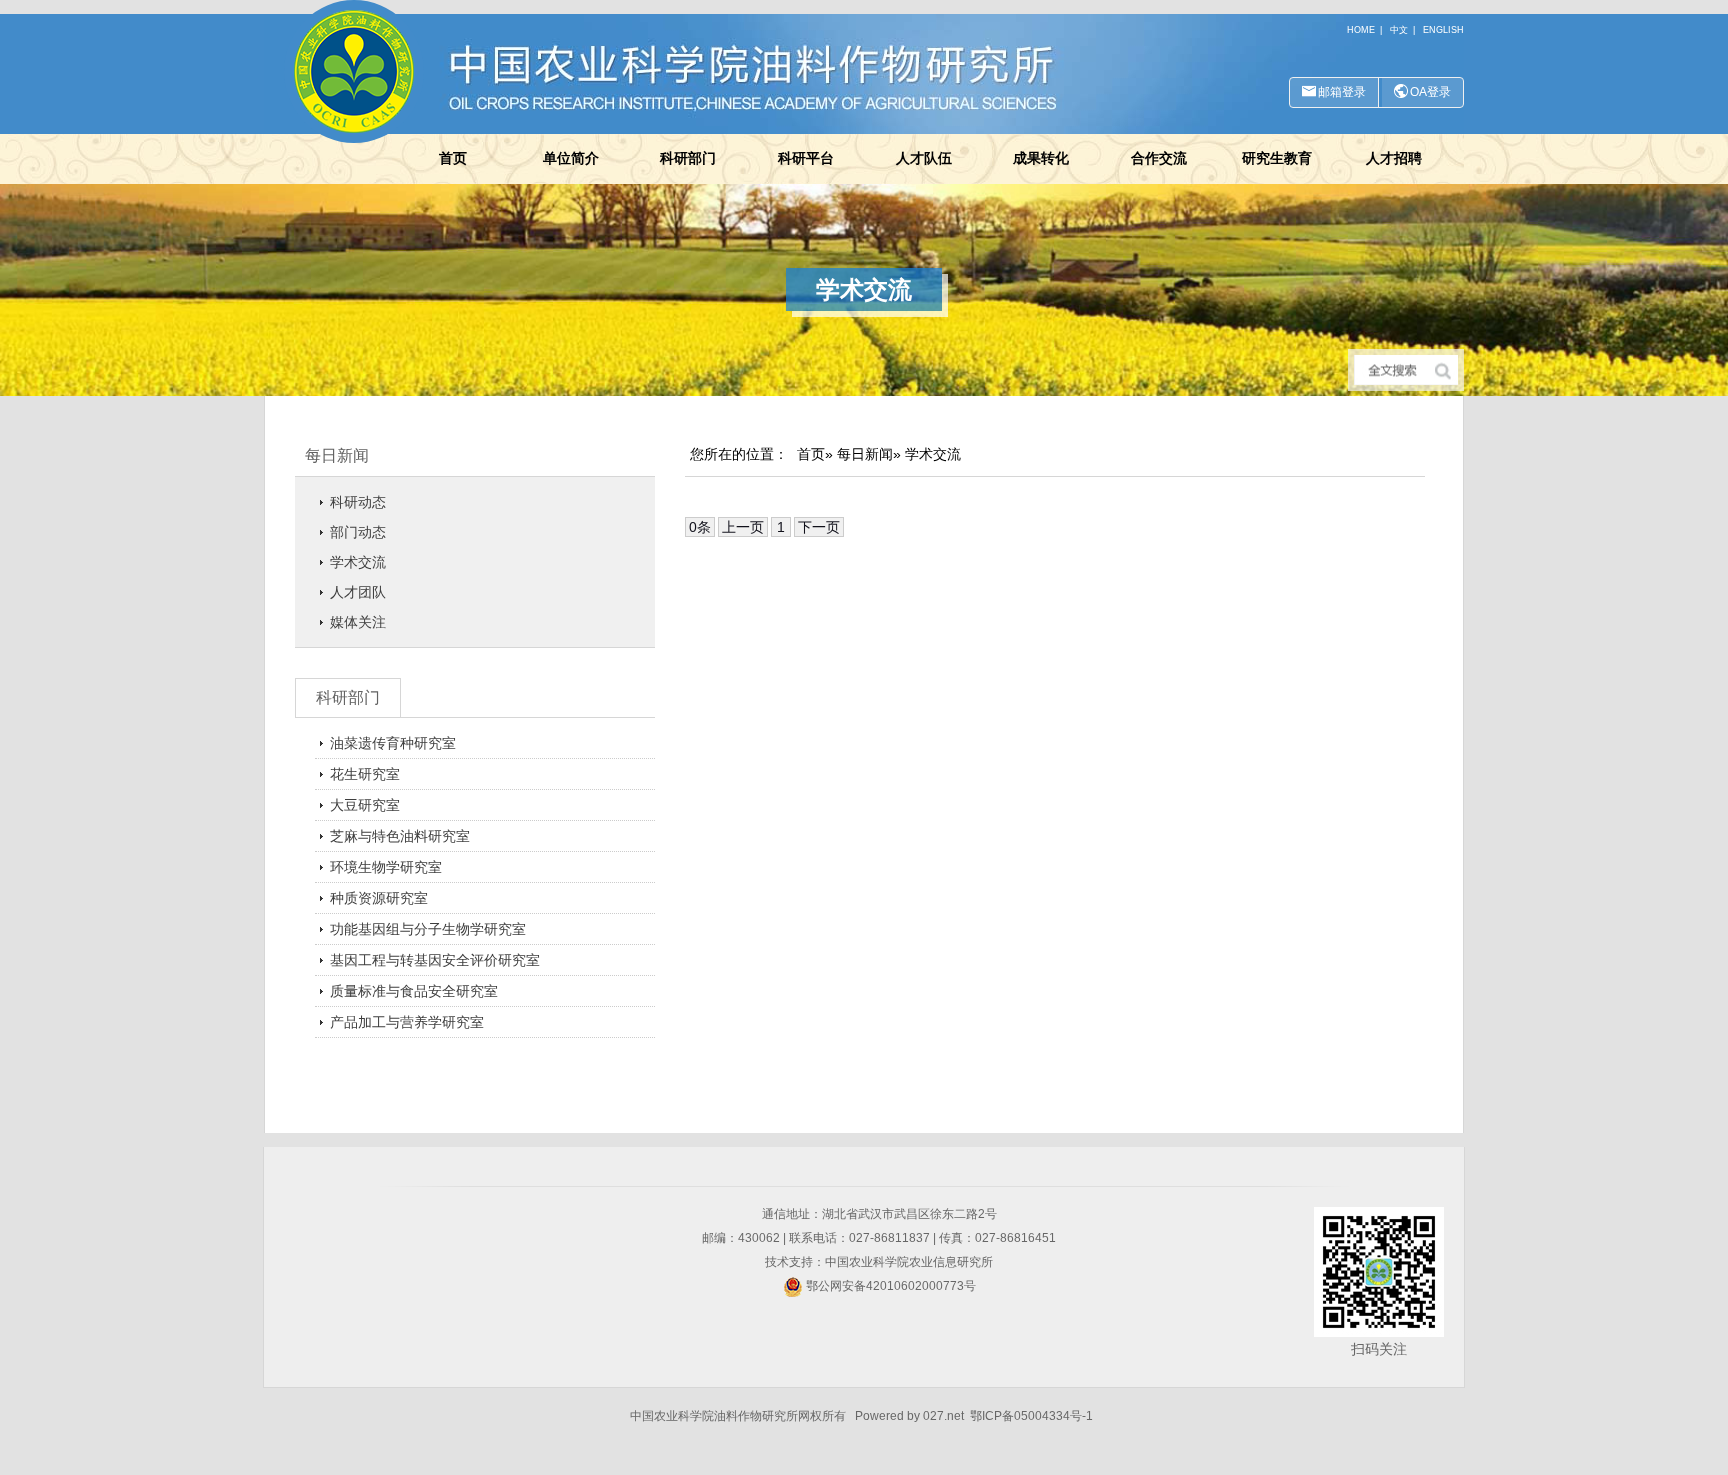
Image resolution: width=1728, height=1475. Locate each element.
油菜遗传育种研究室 (393, 743)
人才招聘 (1394, 158)
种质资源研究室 (379, 898)
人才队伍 (924, 158)
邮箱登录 (1342, 92)
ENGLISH (1443, 30)
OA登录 (1430, 92)
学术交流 (358, 562)
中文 (1399, 30)
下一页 (819, 527)
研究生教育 (1277, 158)
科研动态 (358, 502)
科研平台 (806, 158)
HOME (1361, 30)
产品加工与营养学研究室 (407, 1022)
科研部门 (688, 158)
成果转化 (1041, 158)
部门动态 (358, 532)
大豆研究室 (365, 805)
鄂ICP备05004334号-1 (1031, 1416)
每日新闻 (337, 455)
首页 (453, 158)
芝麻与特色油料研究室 (400, 836)
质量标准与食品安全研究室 (414, 991)
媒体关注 (358, 622)
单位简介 (571, 158)
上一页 (743, 527)
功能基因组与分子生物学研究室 (428, 929)
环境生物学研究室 (386, 867)
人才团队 (358, 592)
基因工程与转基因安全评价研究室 (435, 960)
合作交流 (1159, 158)
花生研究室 (365, 774)
